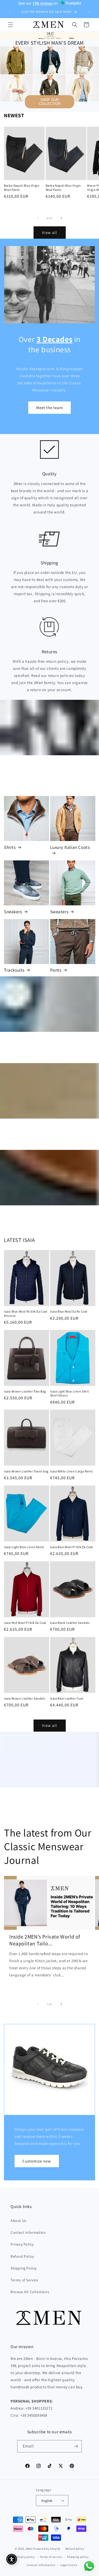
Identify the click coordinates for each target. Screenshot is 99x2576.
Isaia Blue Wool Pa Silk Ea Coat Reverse (26, 1313)
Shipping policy (78, 2557)
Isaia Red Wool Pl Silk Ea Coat (25, 1623)
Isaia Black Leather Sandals (70, 1623)
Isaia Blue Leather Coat (67, 1698)
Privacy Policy (22, 2244)
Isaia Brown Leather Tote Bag (25, 1391)
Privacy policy (25, 2557)
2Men (29, 2549)
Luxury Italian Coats (70, 847)
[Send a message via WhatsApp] (89, 2566)
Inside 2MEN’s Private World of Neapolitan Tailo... (45, 1940)
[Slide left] (38, 218)
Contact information (41, 2565)
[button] (11, 25)
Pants (56, 970)
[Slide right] (61, 218)
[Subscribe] (76, 2446)
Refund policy (75, 2549)
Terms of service (51, 2557)
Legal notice (69, 2565)
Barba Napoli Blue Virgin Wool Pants (22, 188)
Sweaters (59, 912)
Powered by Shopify (47, 2549)
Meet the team (49, 408)
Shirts (10, 847)
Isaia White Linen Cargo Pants (72, 1471)
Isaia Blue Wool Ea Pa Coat (69, 1311)
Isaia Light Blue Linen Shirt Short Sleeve (70, 1393)
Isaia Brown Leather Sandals (25, 1698)
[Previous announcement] (10, 12)
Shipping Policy (24, 2268)
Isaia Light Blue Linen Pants (24, 1547)
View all (49, 233)
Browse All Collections (30, 2292)
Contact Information (28, 2232)
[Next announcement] (89, 12)
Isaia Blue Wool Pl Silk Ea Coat (72, 1547)
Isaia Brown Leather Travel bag (26, 1471)
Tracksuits (14, 970)
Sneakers (13, 912)
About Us (18, 2221)
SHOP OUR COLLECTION (50, 102)
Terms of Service (24, 2280)
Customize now (37, 2161)
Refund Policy (22, 2256)
